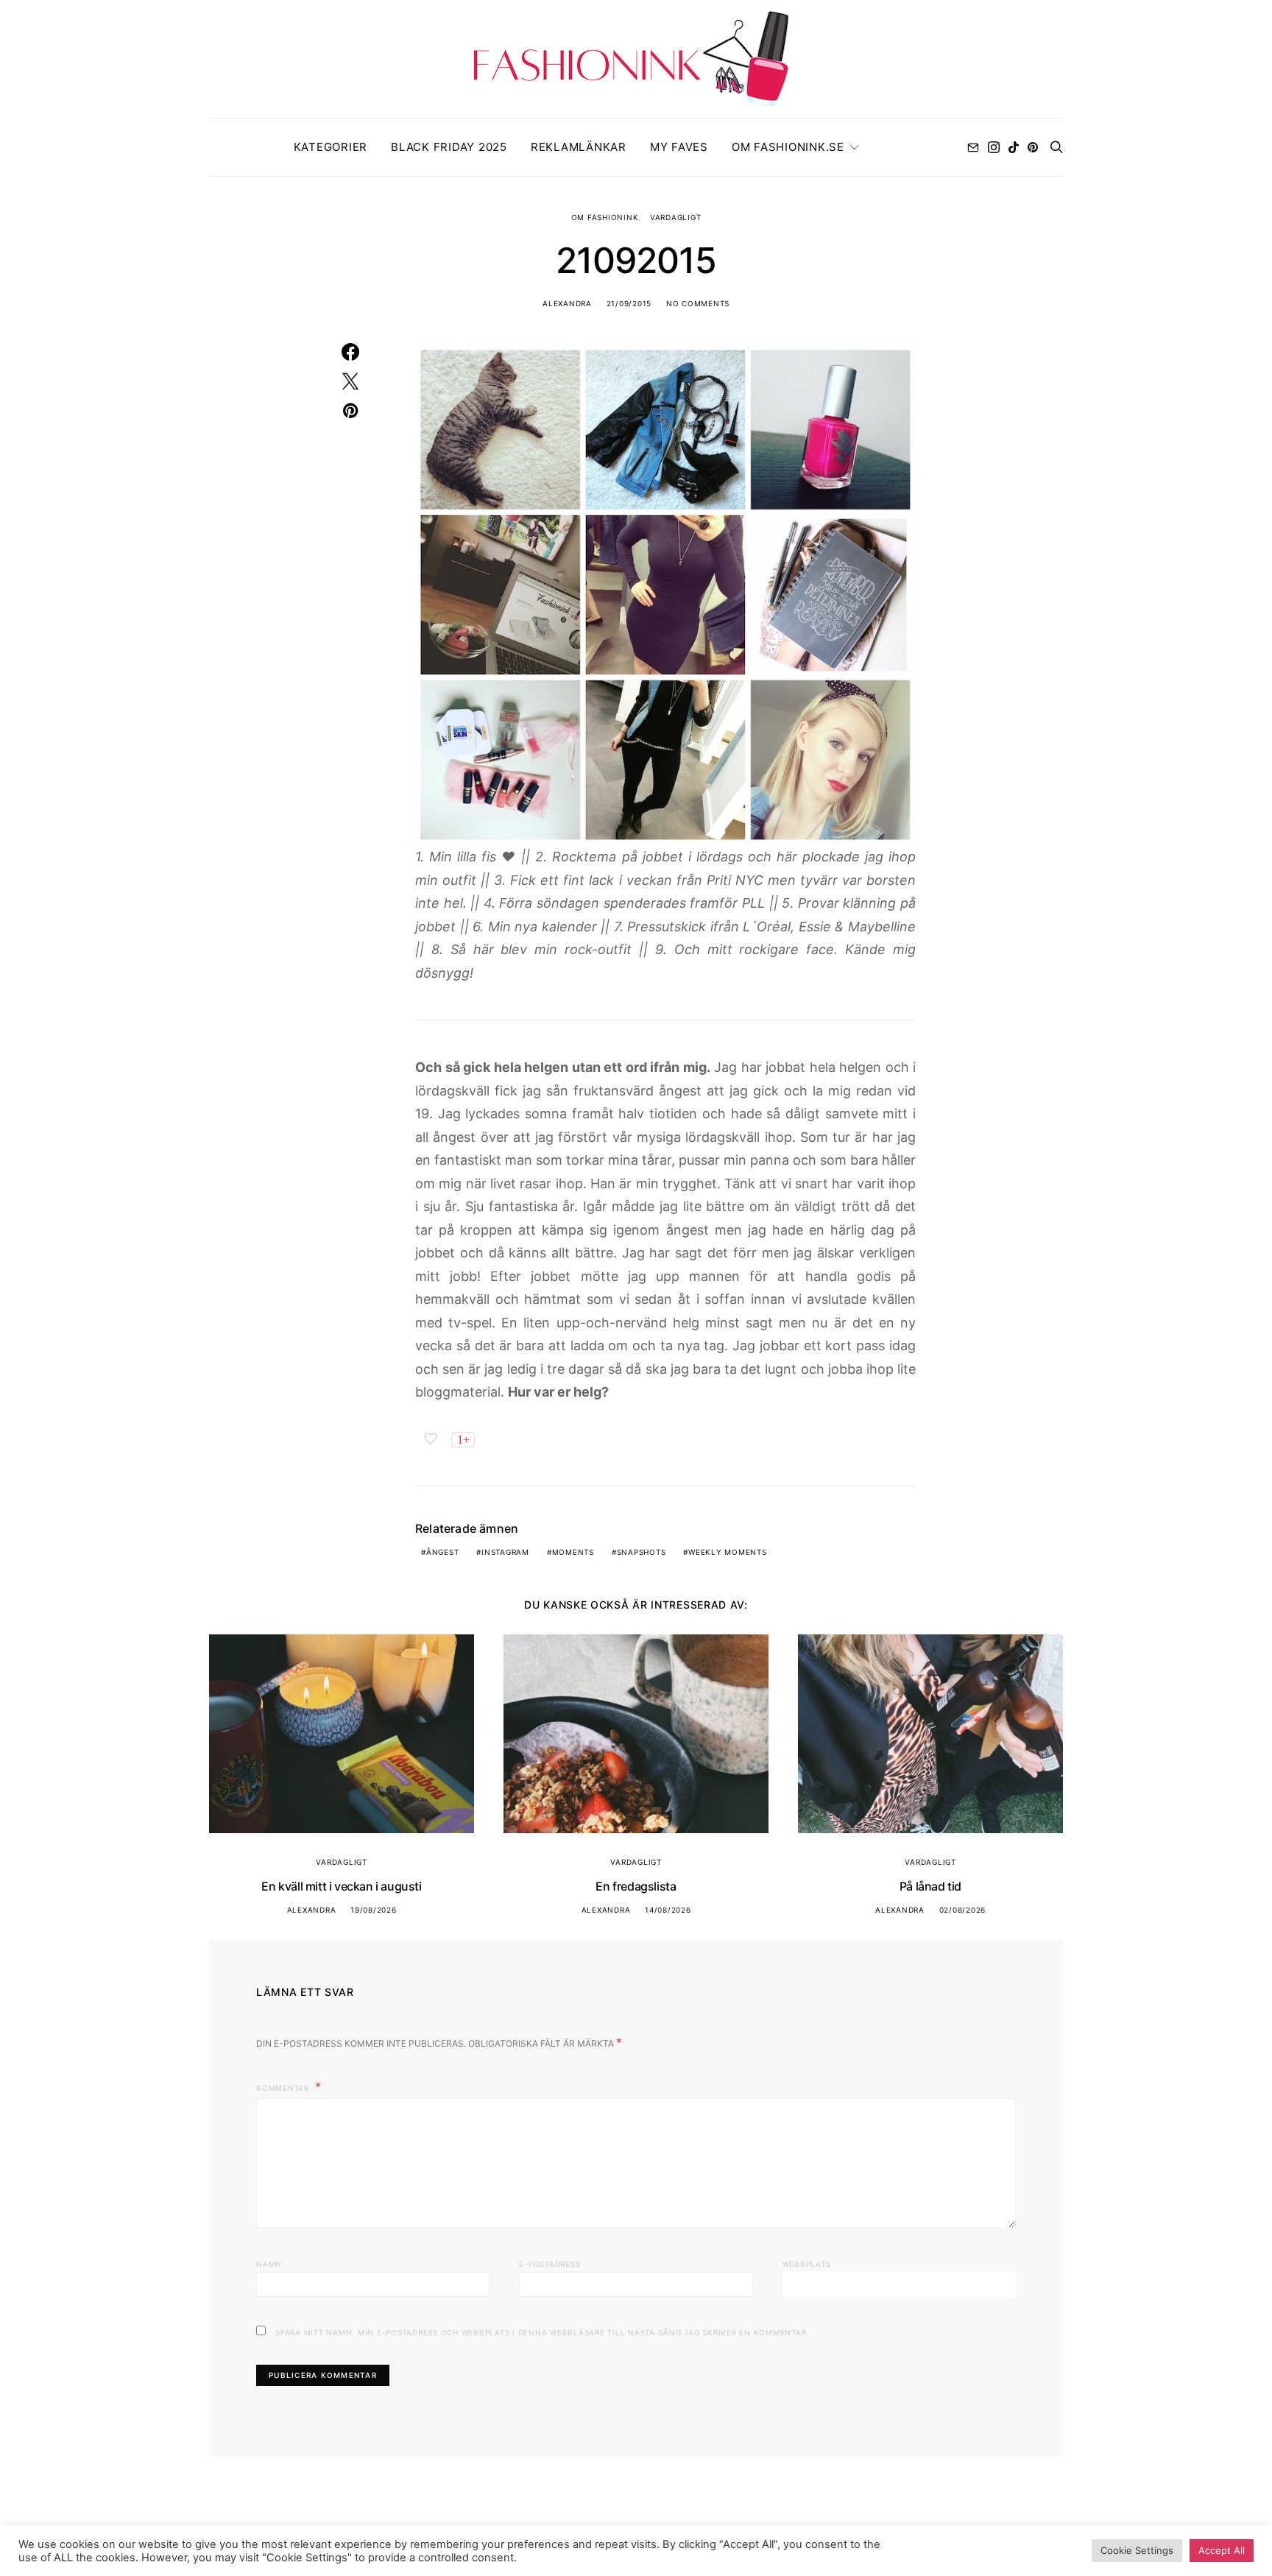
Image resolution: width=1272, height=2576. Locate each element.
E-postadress (550, 2264)
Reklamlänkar (579, 147)
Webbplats (807, 2264)
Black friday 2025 (449, 147)
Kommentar (284, 2088)
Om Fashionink (605, 217)
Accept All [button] (1222, 2550)
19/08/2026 (374, 1910)
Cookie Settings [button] (1137, 2550)
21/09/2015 (629, 303)
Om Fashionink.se (788, 147)
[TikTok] (1014, 147)
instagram (505, 1552)
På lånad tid (930, 1886)
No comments (698, 303)
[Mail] (973, 147)
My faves (679, 147)
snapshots (642, 1552)
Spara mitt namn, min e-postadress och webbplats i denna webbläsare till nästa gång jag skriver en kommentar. (542, 2332)
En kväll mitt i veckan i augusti (341, 1886)
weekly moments (728, 1552)
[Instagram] (994, 147)
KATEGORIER (331, 147)
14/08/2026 (668, 1910)
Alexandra (567, 303)
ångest (443, 1552)
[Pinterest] (1033, 147)
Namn (269, 2264)
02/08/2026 (963, 1910)
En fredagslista (636, 1886)
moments (573, 1552)
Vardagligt (676, 217)
